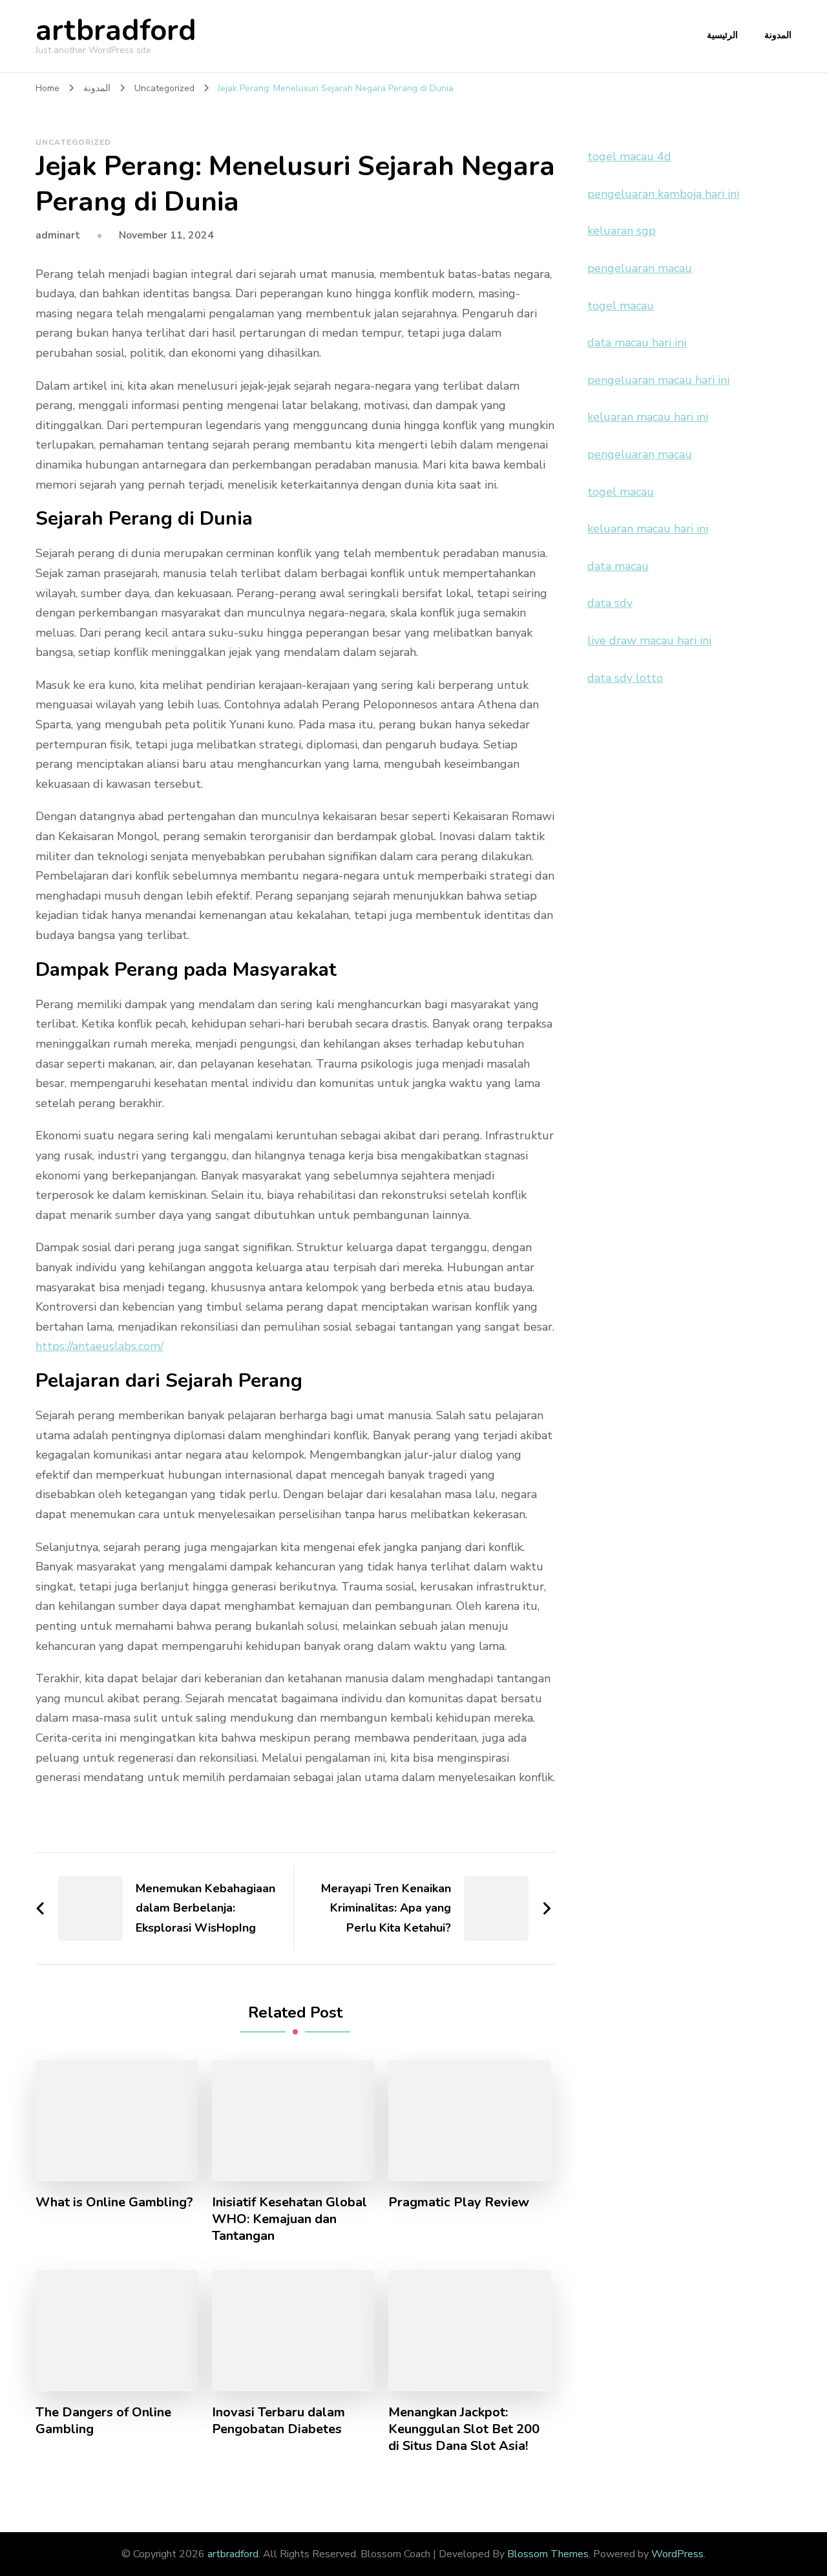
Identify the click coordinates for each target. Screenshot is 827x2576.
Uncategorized (73, 142)
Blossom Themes (548, 2554)
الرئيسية (722, 35)
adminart (58, 235)
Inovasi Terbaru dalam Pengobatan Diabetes (278, 2421)
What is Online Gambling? (114, 2202)
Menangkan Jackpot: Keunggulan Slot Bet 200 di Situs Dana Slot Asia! (464, 2429)
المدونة (778, 35)
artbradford (116, 31)
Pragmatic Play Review (459, 2202)
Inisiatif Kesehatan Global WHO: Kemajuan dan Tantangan (289, 2219)
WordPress (677, 2554)
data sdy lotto (625, 678)
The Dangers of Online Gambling (103, 2421)
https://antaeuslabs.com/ (99, 1346)
